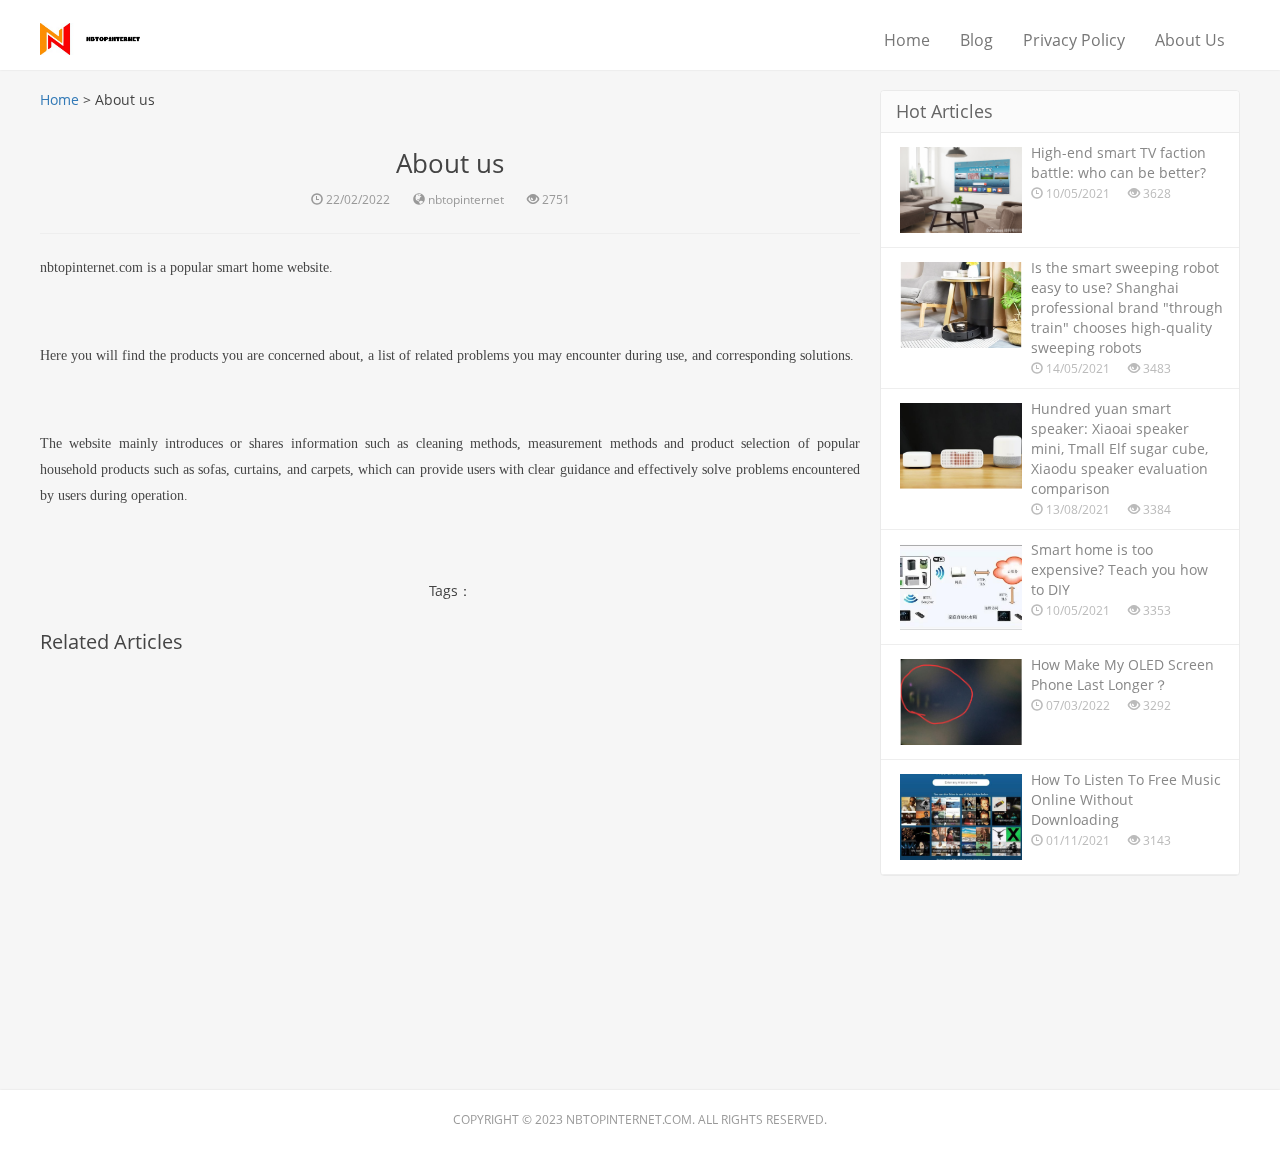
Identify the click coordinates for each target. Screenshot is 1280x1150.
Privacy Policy (1074, 40)
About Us (1190, 40)
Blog (976, 40)
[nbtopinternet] (100, 35)
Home (907, 40)
